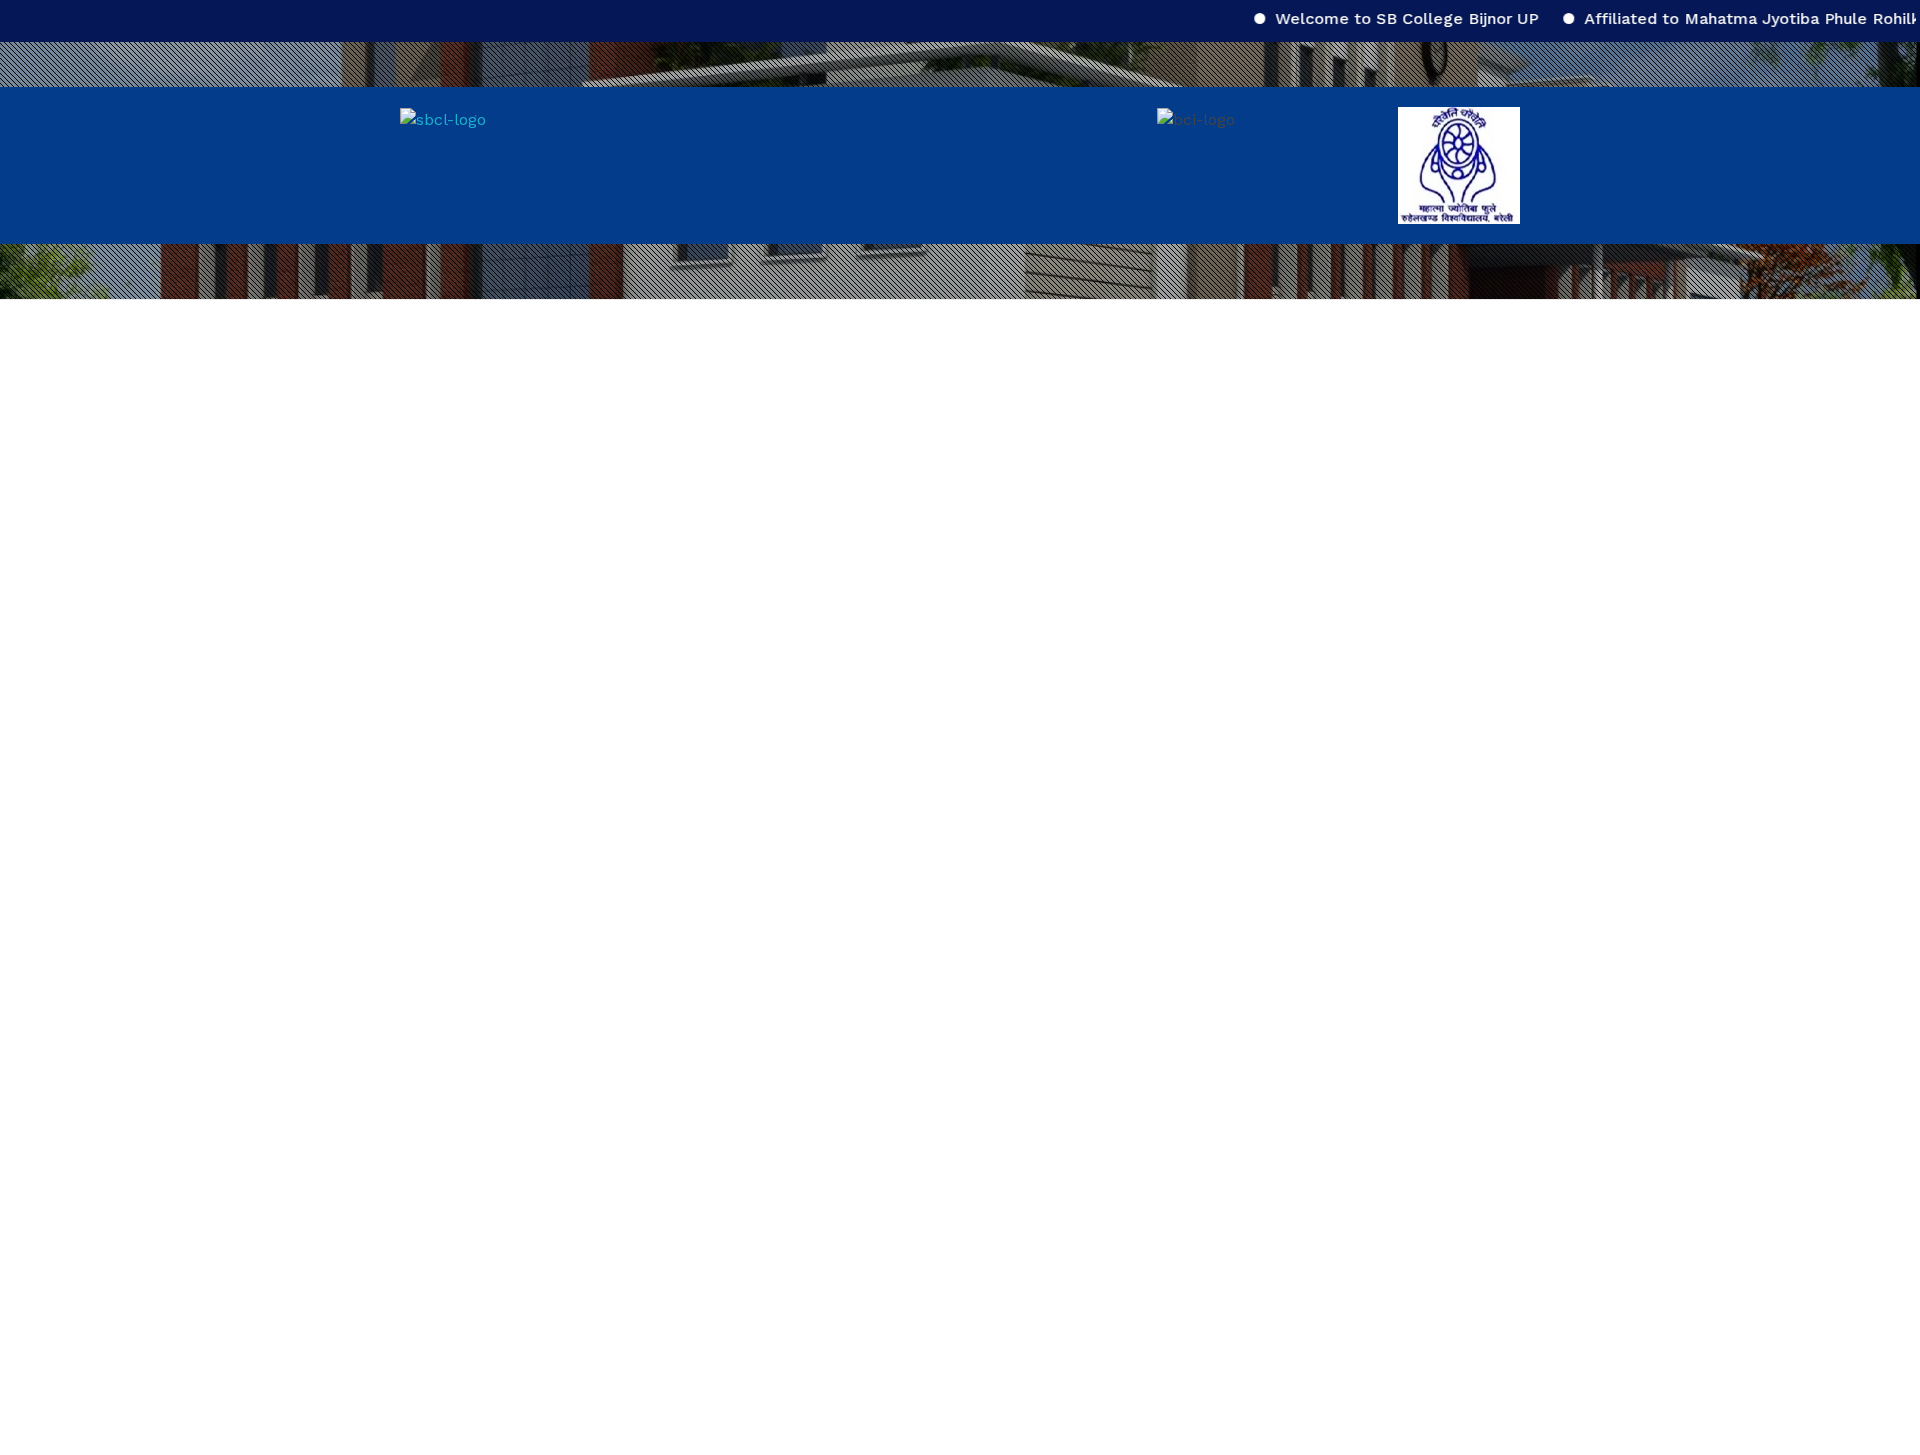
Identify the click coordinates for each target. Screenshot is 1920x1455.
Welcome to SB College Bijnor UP (1378, 18)
